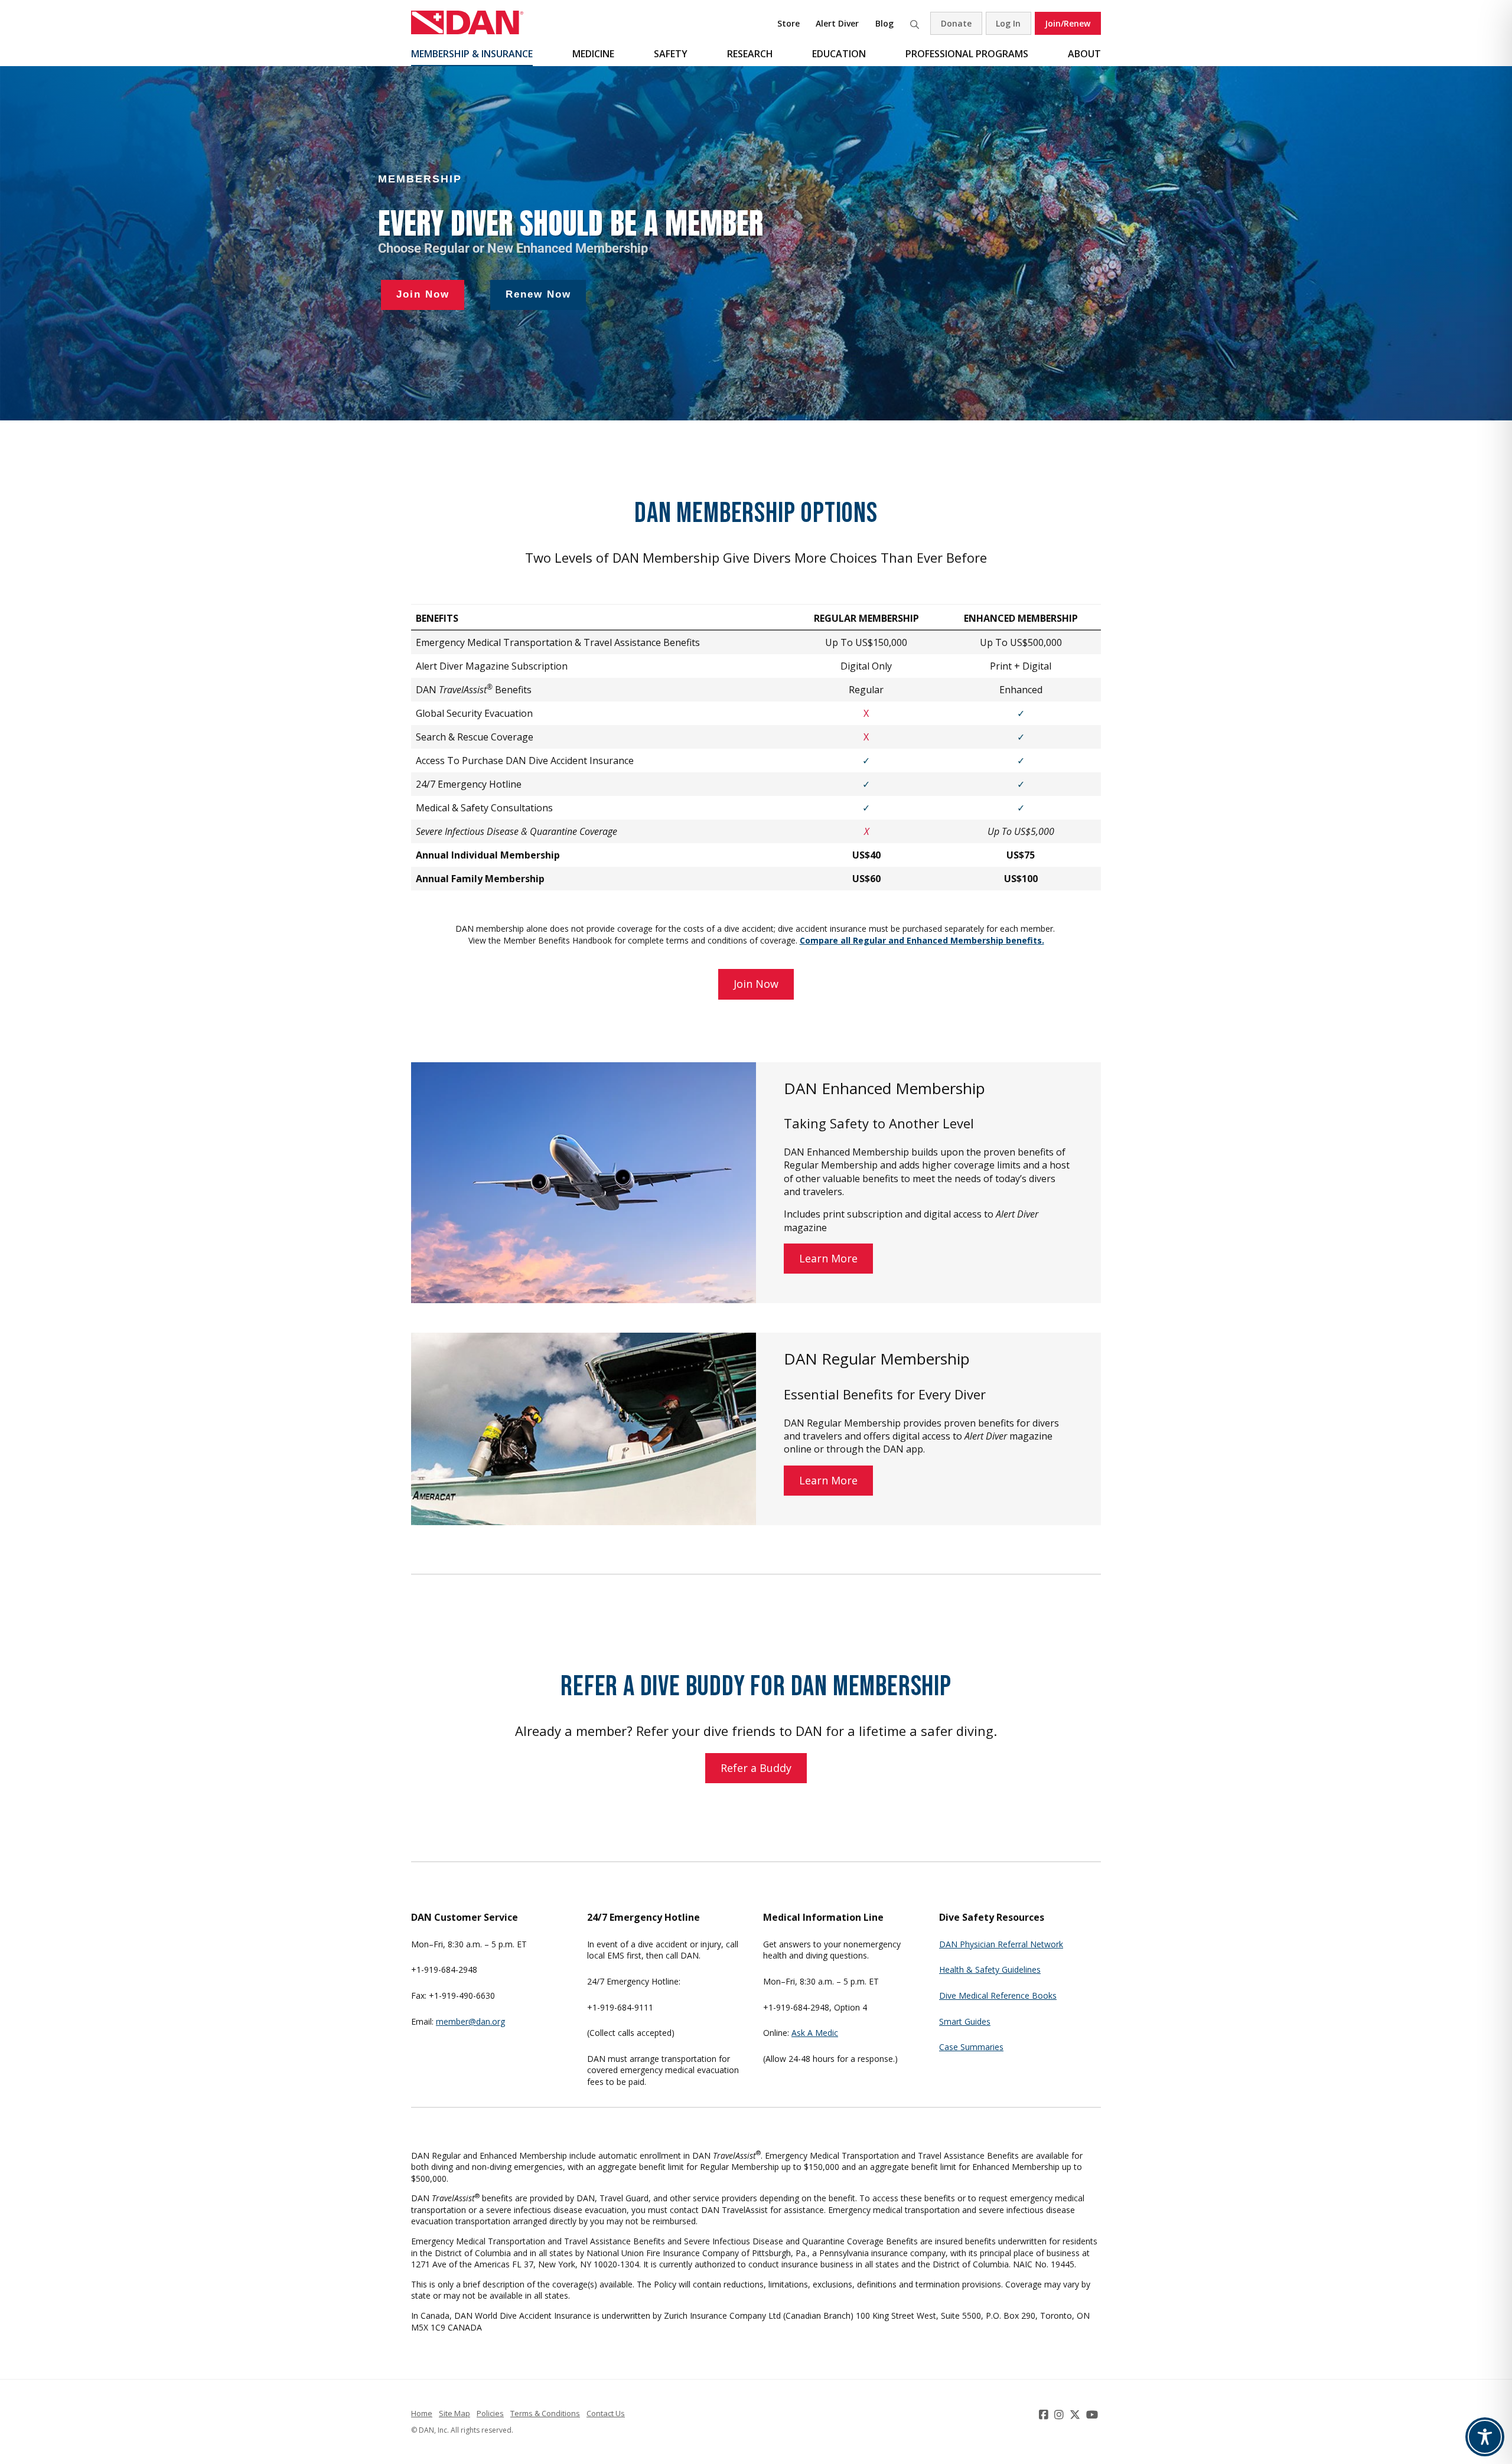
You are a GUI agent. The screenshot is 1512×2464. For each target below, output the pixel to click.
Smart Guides (965, 2021)
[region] (756, 243)
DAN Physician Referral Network (1001, 1944)
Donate (956, 23)
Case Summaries (971, 2047)
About (1084, 54)
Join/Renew (1068, 23)
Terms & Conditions (545, 2413)
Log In (1008, 23)
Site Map (454, 2413)
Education (839, 54)
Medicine (593, 54)
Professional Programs (967, 54)
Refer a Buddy (756, 1768)
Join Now (756, 984)
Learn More (828, 1258)
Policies (490, 2413)
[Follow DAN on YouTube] (1094, 2414)
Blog (884, 23)
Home (422, 2413)
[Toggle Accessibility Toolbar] (1485, 2437)
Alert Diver (837, 23)
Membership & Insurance (472, 54)
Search (914, 23)
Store (788, 23)
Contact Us (606, 2413)
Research (750, 54)
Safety (671, 54)
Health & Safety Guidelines (990, 1969)
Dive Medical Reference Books (998, 1995)
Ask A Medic (815, 2033)
